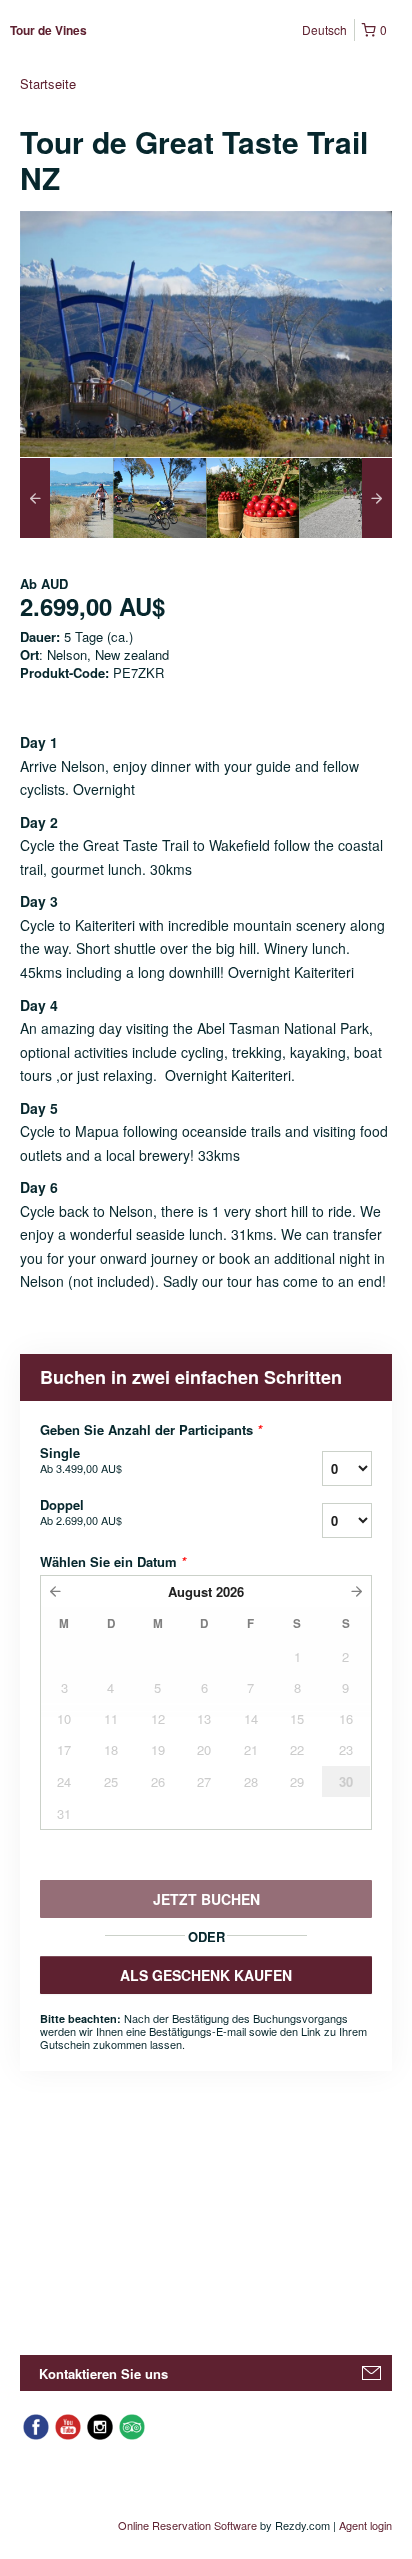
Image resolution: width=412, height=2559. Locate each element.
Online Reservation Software (187, 2525)
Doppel (81, 1512)
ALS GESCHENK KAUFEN (206, 1975)
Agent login (365, 2525)
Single (81, 1460)
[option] (66, 498)
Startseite (48, 83)
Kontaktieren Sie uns (103, 2373)
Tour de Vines (48, 30)
